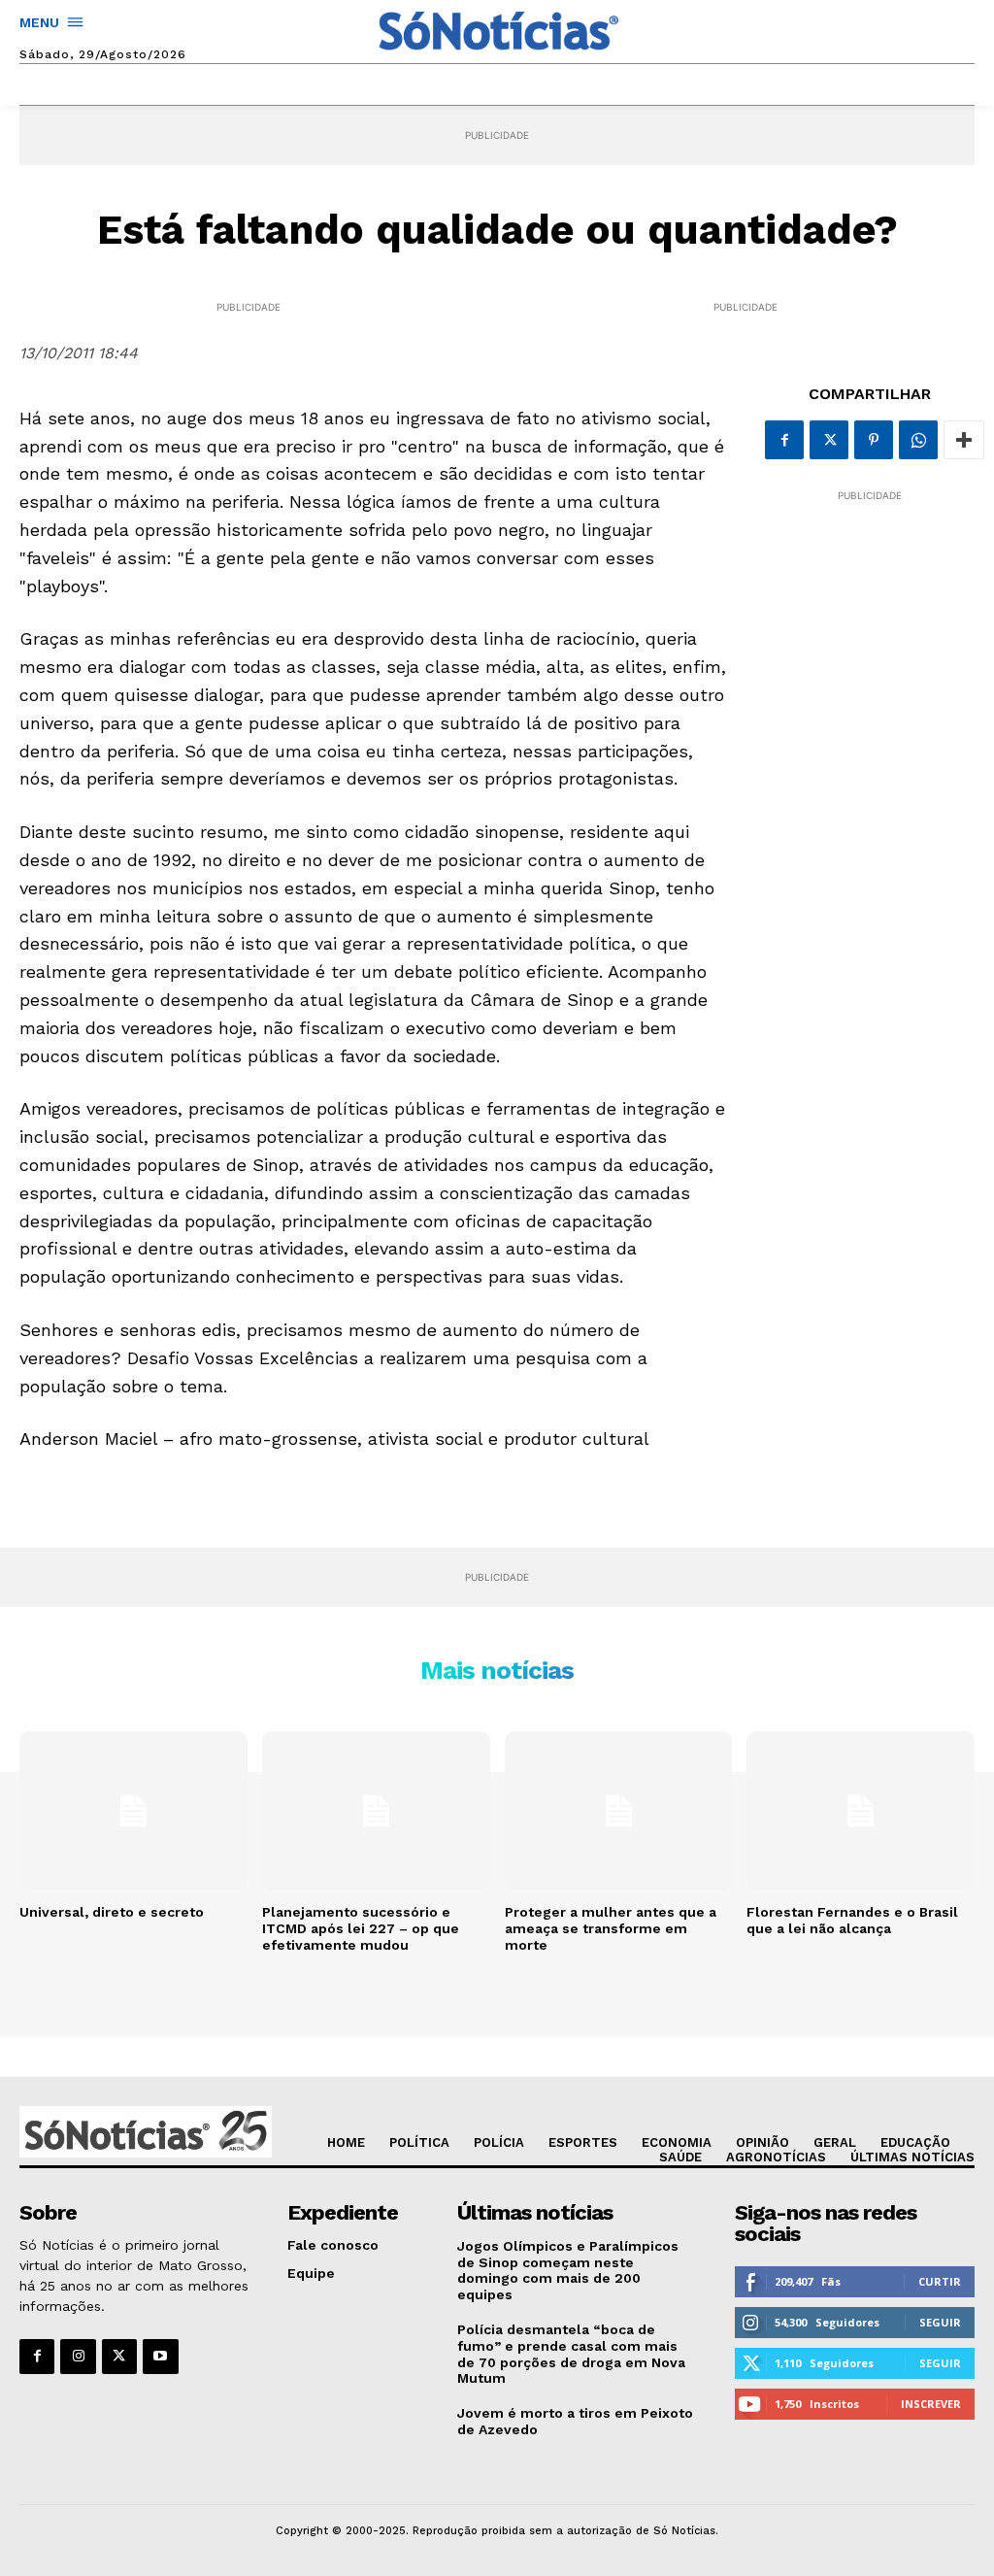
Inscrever (931, 2404)
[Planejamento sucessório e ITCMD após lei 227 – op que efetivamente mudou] (376, 1811)
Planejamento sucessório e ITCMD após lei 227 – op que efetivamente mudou (361, 1928)
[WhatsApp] (918, 440)
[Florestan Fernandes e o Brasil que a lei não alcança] (861, 1811)
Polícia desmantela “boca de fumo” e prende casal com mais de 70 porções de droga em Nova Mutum (571, 2354)
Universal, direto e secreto (112, 1912)
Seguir (940, 2322)
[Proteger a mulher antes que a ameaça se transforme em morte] (619, 1811)
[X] (829, 440)
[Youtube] (160, 2357)
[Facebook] (784, 440)
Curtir (940, 2281)
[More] (964, 440)
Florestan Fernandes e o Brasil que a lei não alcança (852, 1920)
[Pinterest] (874, 440)
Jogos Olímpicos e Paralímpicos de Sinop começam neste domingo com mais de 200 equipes (568, 2270)
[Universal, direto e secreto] (133, 1811)
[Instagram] (78, 2357)
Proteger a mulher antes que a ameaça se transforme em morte (611, 1928)
